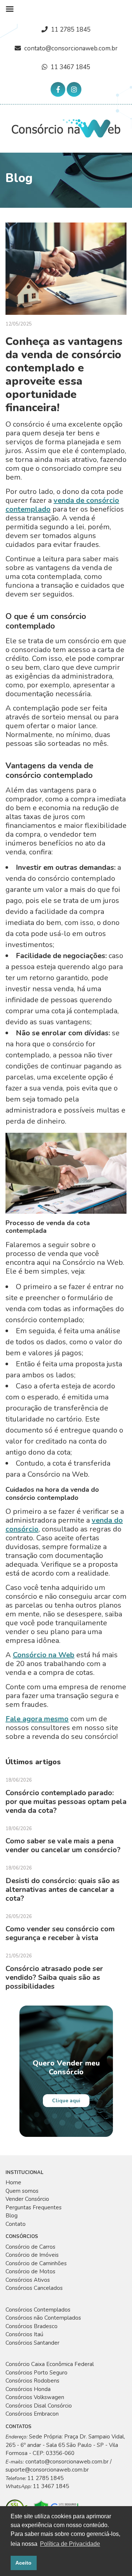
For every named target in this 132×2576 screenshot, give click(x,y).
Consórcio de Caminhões (36, 2263)
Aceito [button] (23, 2563)
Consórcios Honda (28, 2389)
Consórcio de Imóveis (32, 2255)
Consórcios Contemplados (38, 2310)
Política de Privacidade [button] (70, 2544)
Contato (16, 2224)
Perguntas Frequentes (34, 2207)
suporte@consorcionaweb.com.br (47, 2470)
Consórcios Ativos (28, 2280)
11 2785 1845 (71, 30)
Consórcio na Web (44, 1655)
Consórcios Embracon (32, 2414)
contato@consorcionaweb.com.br (71, 48)
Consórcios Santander (32, 2343)
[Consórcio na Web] (66, 128)
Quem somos (22, 2191)
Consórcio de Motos (30, 2271)
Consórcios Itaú (24, 2334)
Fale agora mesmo (37, 1719)
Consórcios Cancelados (34, 2288)
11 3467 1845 (70, 67)
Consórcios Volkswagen (35, 2397)
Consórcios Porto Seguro (36, 2373)
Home (13, 2182)
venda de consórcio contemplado (62, 505)
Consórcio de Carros (30, 2247)
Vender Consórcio (27, 2199)
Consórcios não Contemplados (43, 2318)
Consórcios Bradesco (32, 2326)
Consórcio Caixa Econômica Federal (50, 2364)
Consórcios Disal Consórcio (39, 2406)
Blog (12, 2216)
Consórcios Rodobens (32, 2381)
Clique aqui (66, 2101)
